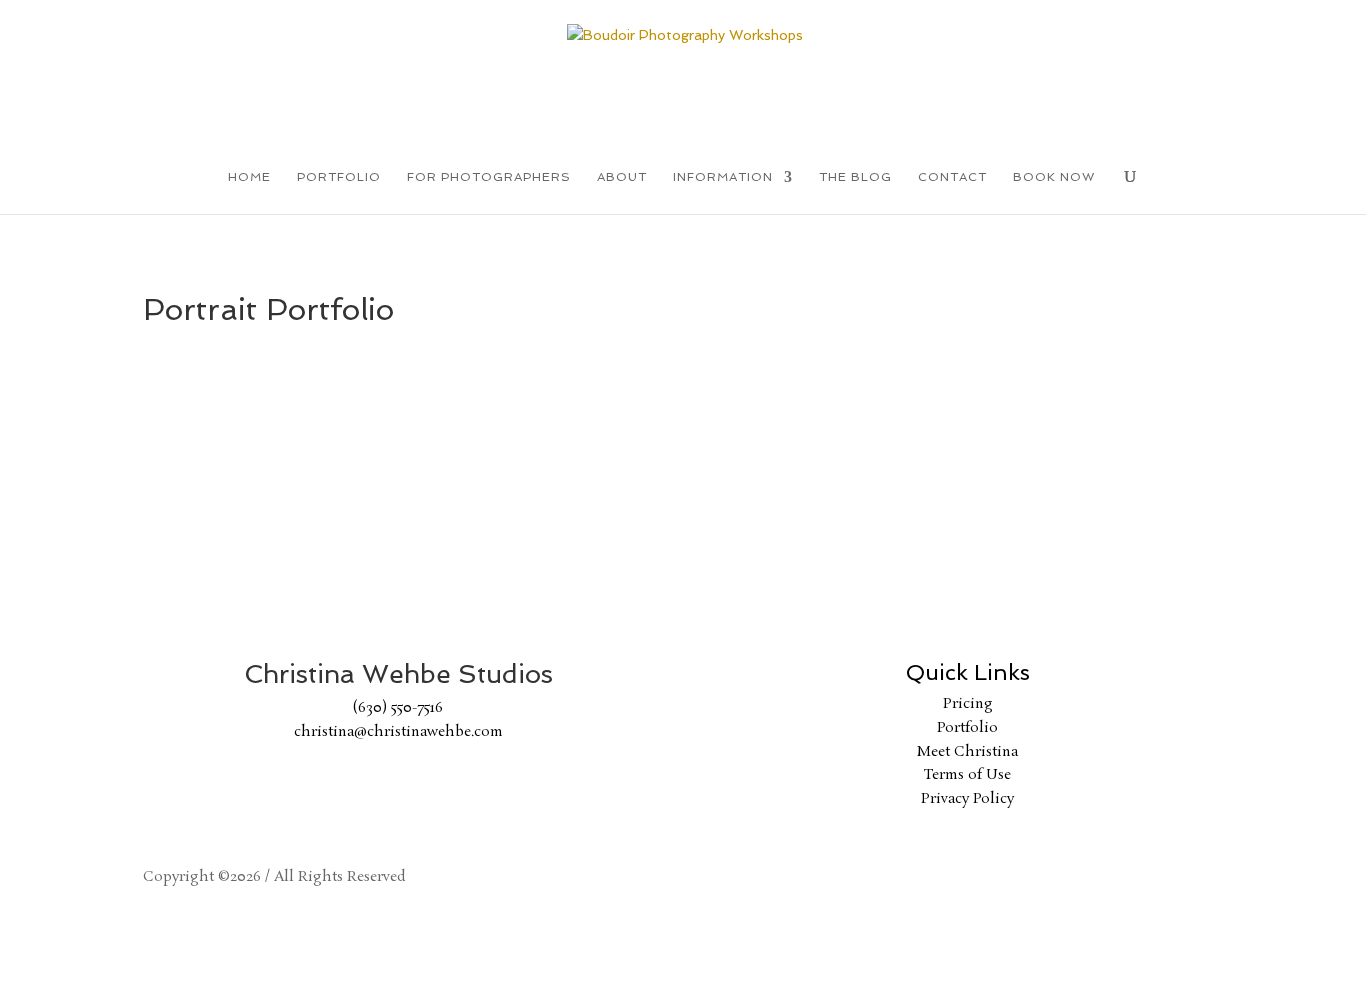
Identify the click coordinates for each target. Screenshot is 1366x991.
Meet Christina (967, 752)
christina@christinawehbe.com (398, 732)
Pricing (968, 704)
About (622, 177)
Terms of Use (967, 775)
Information (723, 177)
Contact (952, 177)
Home (249, 177)
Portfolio (339, 177)
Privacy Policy (967, 799)
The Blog (855, 177)
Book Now (1054, 177)
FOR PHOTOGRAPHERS (489, 177)
